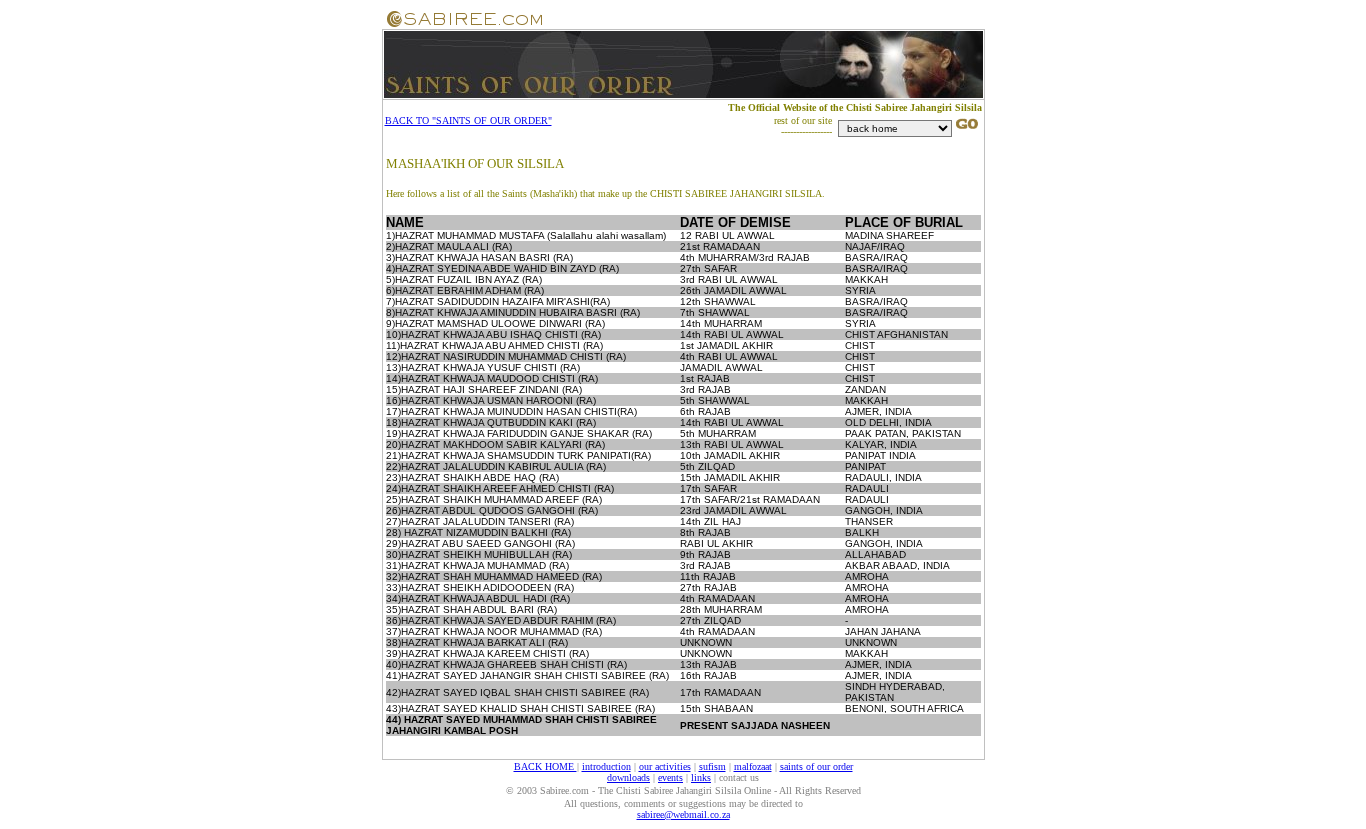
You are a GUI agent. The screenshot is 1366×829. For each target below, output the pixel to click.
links (701, 777)
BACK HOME (545, 766)
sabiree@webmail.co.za (683, 814)
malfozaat (753, 766)
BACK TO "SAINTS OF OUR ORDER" (468, 120)
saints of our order (816, 766)
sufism (712, 766)
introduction (606, 766)
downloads (628, 777)
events (670, 777)
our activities (665, 766)
